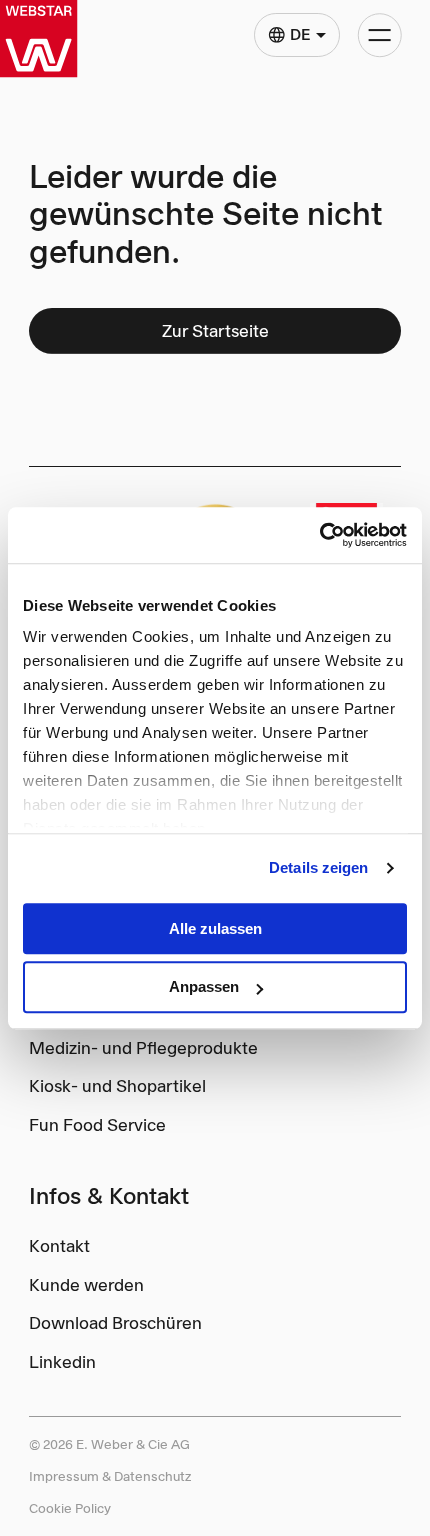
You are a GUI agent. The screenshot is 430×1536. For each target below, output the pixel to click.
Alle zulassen (215, 928)
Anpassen (204, 987)
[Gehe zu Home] (38, 38)
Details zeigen (318, 867)
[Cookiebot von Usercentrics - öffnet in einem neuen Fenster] (319, 535)
